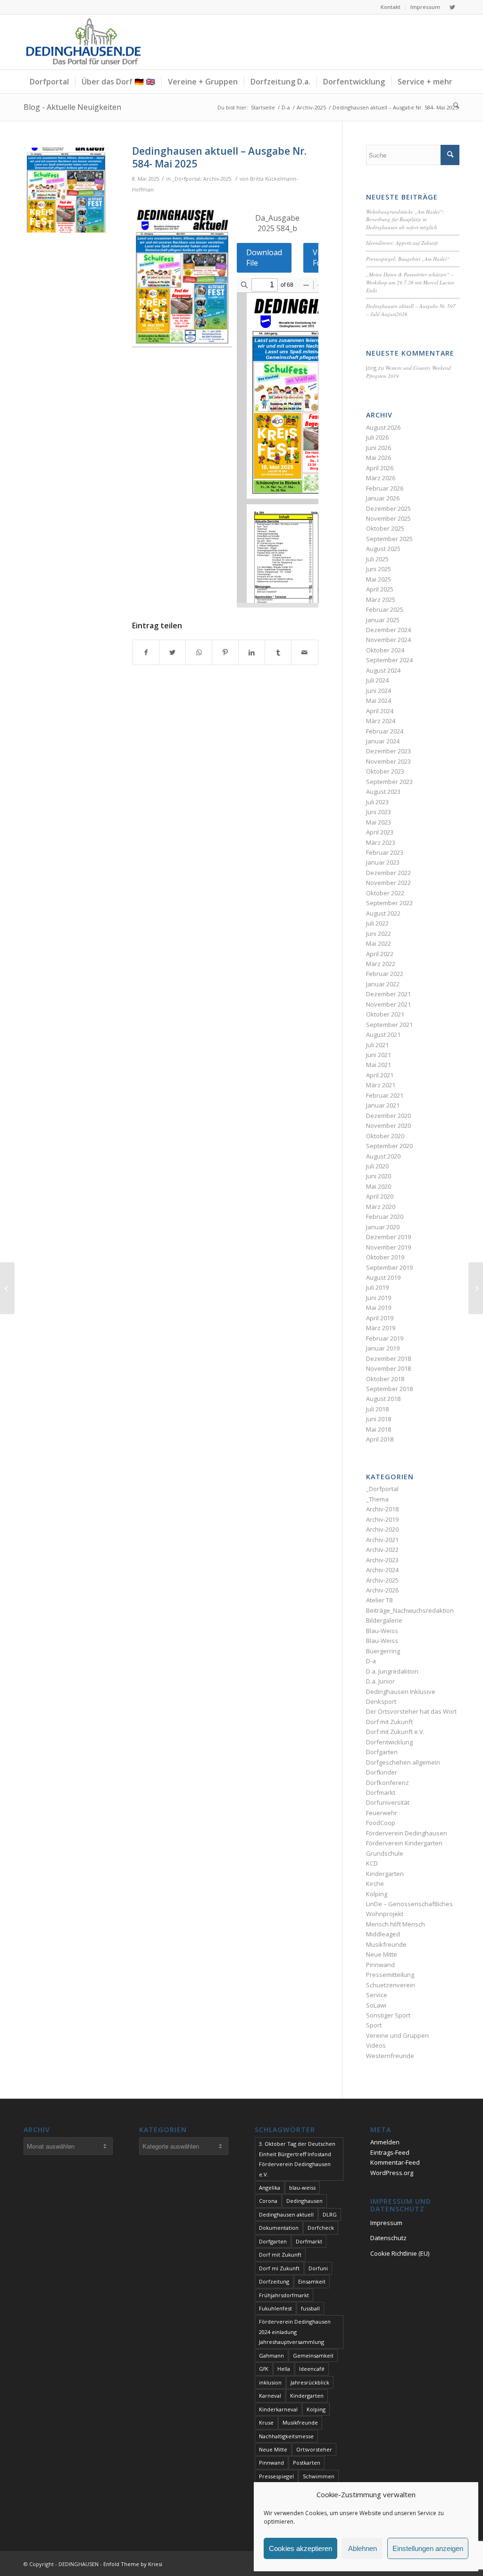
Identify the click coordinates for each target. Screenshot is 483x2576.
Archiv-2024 (382, 1570)
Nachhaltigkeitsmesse (286, 2436)
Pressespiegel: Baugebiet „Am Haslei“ (408, 259)
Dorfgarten (382, 1752)
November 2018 (388, 1368)
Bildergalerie (384, 1620)
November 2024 (388, 640)
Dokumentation (279, 2228)
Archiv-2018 (382, 1509)
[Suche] (453, 105)
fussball (310, 2308)
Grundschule (385, 1853)
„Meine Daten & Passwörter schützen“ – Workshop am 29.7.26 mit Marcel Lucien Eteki (410, 282)
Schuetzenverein (391, 1985)
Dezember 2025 (388, 509)
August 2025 (383, 549)
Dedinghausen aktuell (286, 2214)
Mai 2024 (379, 700)
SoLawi (376, 2005)
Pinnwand (380, 1965)
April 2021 (380, 1075)
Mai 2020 (379, 1186)
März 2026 (381, 478)
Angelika (270, 2188)
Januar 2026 (383, 498)
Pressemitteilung (390, 1975)
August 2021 (383, 1034)
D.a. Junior (380, 1681)
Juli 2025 (377, 559)
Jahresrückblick (310, 2382)
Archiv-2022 (382, 1550)
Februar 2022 (385, 974)
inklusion (270, 2382)
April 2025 (380, 589)
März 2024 (381, 721)
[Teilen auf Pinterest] (225, 652)
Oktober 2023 (385, 771)
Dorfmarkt (381, 1792)
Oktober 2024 (385, 650)
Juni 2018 (379, 1419)
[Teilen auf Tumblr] (278, 652)
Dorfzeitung (274, 2281)
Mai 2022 (379, 943)
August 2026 (383, 427)
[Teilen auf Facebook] (146, 652)
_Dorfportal (186, 179)
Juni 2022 (379, 934)
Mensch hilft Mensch (396, 1924)
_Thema (377, 1499)
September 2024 (389, 660)
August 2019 (383, 1277)
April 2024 (380, 711)
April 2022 (380, 954)
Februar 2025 (385, 609)
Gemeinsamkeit (313, 2355)
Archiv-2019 (382, 1519)
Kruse (266, 2422)
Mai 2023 (379, 822)
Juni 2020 (379, 1176)
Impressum (425, 7)
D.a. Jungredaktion (392, 1671)
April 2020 (380, 1196)
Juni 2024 (379, 691)
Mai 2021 (379, 1065)
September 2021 (389, 1025)
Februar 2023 (385, 852)
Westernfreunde (390, 2056)
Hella (284, 2369)
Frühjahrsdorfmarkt (284, 2295)
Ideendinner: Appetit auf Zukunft (402, 243)
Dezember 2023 (388, 751)
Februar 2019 (385, 1338)
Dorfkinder (382, 1772)
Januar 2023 (383, 862)
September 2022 (389, 903)
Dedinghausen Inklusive (401, 1692)
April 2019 (380, 1318)
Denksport (381, 1701)
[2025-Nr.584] (66, 190)
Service (377, 1995)
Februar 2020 (385, 1217)
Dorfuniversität (388, 1802)
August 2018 (383, 1399)
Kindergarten (385, 1874)
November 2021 (388, 1004)
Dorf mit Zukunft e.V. (395, 1732)
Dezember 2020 (388, 1116)
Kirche (375, 1884)
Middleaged (383, 1934)
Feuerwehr (382, 1813)
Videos (376, 2045)
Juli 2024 (377, 680)
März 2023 (381, 842)
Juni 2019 (379, 1298)
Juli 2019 (377, 1287)
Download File (264, 258)
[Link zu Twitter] (452, 7)
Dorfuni (318, 2268)
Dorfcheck (321, 2228)
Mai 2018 (379, 1429)
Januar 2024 (383, 741)
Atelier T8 (379, 1600)
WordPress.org (392, 2173)
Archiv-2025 (217, 179)
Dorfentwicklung (389, 1742)
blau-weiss (302, 2188)
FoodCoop (381, 1823)
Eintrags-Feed (390, 2152)
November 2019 (388, 1247)
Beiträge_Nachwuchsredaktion (410, 1610)
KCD (372, 1863)
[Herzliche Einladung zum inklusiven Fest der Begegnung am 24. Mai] (7, 1288)
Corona (268, 2201)
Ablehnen (362, 2548)
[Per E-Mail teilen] (304, 652)
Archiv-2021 (382, 1540)
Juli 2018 (377, 1409)
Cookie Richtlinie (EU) (400, 2253)
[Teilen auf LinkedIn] (252, 652)
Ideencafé (312, 2369)
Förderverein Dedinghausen (407, 1833)
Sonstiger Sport (388, 2015)
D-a (371, 1661)
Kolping (377, 1894)
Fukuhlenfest (275, 2308)
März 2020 (381, 1207)
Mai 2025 (379, 579)
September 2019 (389, 1267)
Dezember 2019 (388, 1237)
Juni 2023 (379, 812)
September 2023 (389, 782)
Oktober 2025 (385, 528)
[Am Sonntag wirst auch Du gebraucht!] (476, 1288)
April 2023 (380, 832)
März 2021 (381, 1085)
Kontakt (391, 7)
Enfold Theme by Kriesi (133, 2564)
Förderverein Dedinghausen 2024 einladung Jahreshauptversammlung (295, 2332)
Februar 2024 (385, 731)
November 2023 (388, 761)
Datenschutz (388, 2238)
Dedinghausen (304, 2201)
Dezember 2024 (388, 630)
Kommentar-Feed (395, 2162)
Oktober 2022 (385, 893)
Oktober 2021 (385, 1014)
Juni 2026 (379, 448)
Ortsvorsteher (314, 2449)
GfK (264, 2369)
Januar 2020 (383, 1227)
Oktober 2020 (385, 1136)
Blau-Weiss (382, 1631)
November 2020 (388, 1125)
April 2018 (380, 1439)
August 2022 (383, 913)
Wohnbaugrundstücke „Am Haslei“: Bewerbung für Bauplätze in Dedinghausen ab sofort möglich (405, 219)
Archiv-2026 (382, 1590)
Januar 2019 (383, 1348)
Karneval (270, 2396)
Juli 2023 (377, 802)
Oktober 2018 (385, 1379)
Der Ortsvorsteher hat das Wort (411, 1711)
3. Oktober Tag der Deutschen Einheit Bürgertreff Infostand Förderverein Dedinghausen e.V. (297, 2159)
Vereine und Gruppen (397, 2035)
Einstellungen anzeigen (428, 2548)
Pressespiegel (276, 2476)
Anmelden (385, 2142)
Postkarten (307, 2463)
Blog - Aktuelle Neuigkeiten (72, 107)
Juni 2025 (379, 569)
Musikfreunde (386, 1944)
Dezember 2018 (388, 1359)
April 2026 (380, 468)
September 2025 (389, 539)
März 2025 (381, 600)
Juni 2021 (379, 1055)
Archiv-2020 (382, 1529)
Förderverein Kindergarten (404, 1843)
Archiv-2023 (382, 1560)
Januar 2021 (383, 1105)
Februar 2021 (385, 1095)
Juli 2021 (377, 1045)
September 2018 (389, 1389)
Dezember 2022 (388, 873)
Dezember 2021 (388, 994)
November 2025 (388, 518)
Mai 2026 (379, 458)
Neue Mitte (382, 1954)
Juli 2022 (377, 923)
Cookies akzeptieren (300, 2548)
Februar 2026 (385, 488)
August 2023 (383, 792)
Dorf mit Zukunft (389, 1722)
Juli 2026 (377, 437)
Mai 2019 (379, 1308)
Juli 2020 (377, 1166)
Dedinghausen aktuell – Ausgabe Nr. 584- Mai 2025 (219, 157)
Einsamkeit (312, 2281)
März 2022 (381, 964)
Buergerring (383, 1651)
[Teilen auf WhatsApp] (199, 652)
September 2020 (389, 1146)
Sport (374, 2025)
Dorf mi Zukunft (279, 2268)
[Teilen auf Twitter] (172, 652)
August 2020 (383, 1156)
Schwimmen (319, 2476)
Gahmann (271, 2355)
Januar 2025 (383, 620)
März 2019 (381, 1328)
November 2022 (388, 883)
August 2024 (383, 670)
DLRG (330, 2214)
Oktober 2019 (385, 1257)
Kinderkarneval (278, 2409)
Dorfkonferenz (387, 1783)
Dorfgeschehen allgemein (403, 1762)
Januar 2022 (383, 984)
